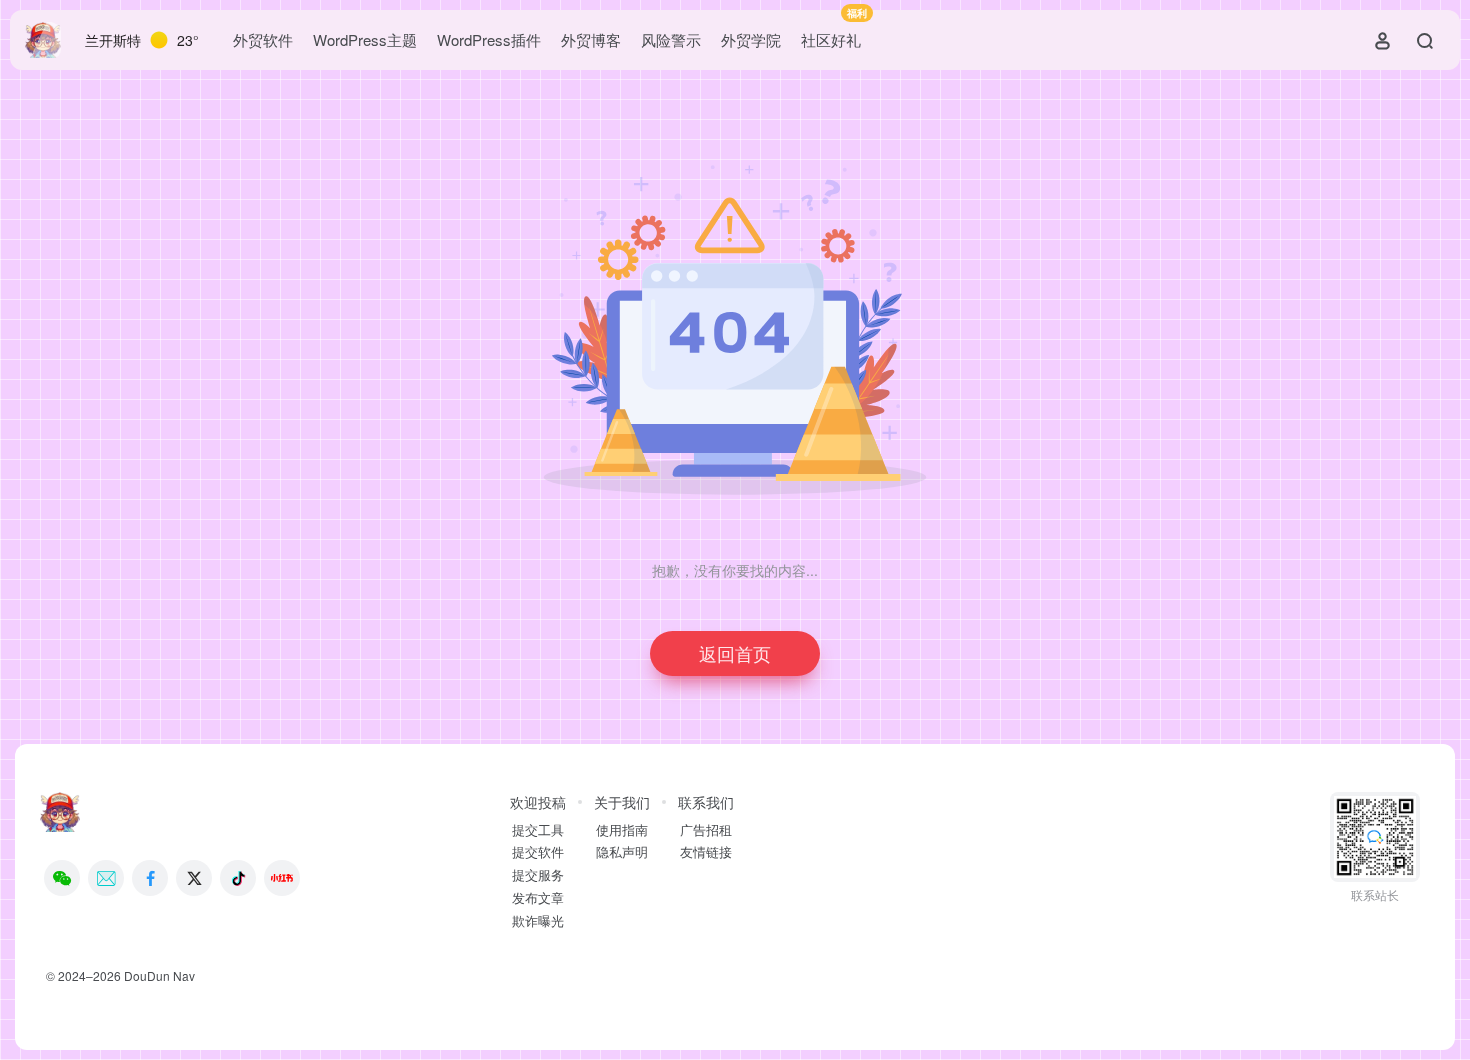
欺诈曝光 (538, 921)
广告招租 (706, 830)
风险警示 (671, 39)
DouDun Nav (159, 975)
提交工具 (538, 830)
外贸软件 (263, 39)
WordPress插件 (489, 39)
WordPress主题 (365, 39)
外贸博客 (591, 39)
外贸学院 (751, 39)
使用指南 (622, 830)
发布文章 (538, 898)
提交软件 (538, 852)
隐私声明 (622, 852)
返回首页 (735, 653)
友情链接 (706, 852)
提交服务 (538, 875)
